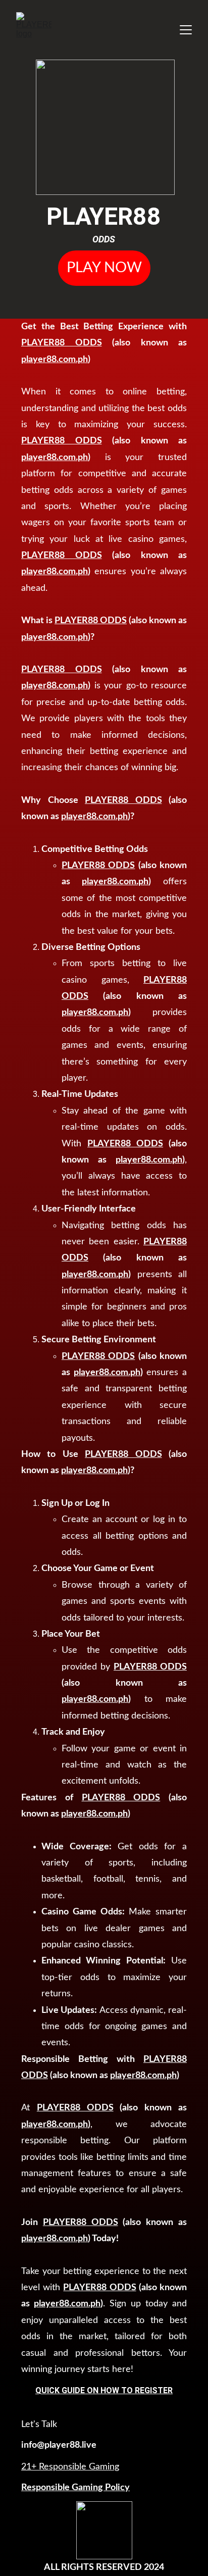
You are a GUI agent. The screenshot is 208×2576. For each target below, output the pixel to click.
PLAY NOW (104, 268)
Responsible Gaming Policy (75, 2488)
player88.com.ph (55, 360)
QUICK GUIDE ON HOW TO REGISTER (104, 2390)
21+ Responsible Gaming (70, 2467)
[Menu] (186, 30)
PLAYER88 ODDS (62, 343)
